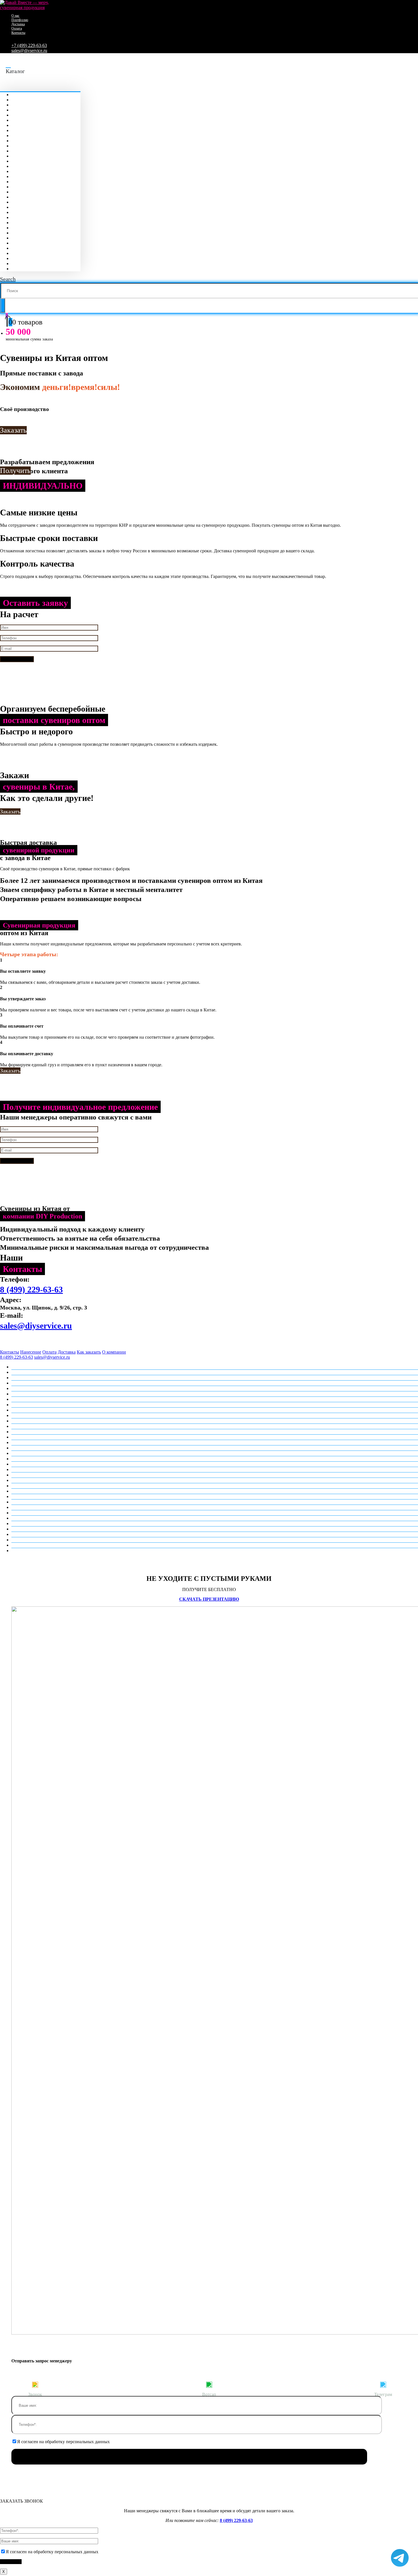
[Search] (3, 305)
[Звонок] (35, 2384)
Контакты (18, 33)
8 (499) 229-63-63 (31, 1289)
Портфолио (20, 20)
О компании (114, 1352)
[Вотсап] (209, 2384)
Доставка (18, 24)
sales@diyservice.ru (29, 50)
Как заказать (89, 1352)
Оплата (17, 28)
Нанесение (31, 1352)
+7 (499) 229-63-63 (29, 45)
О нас (15, 16)
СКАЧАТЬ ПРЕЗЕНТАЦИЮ (209, 1599)
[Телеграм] (383, 2384)
